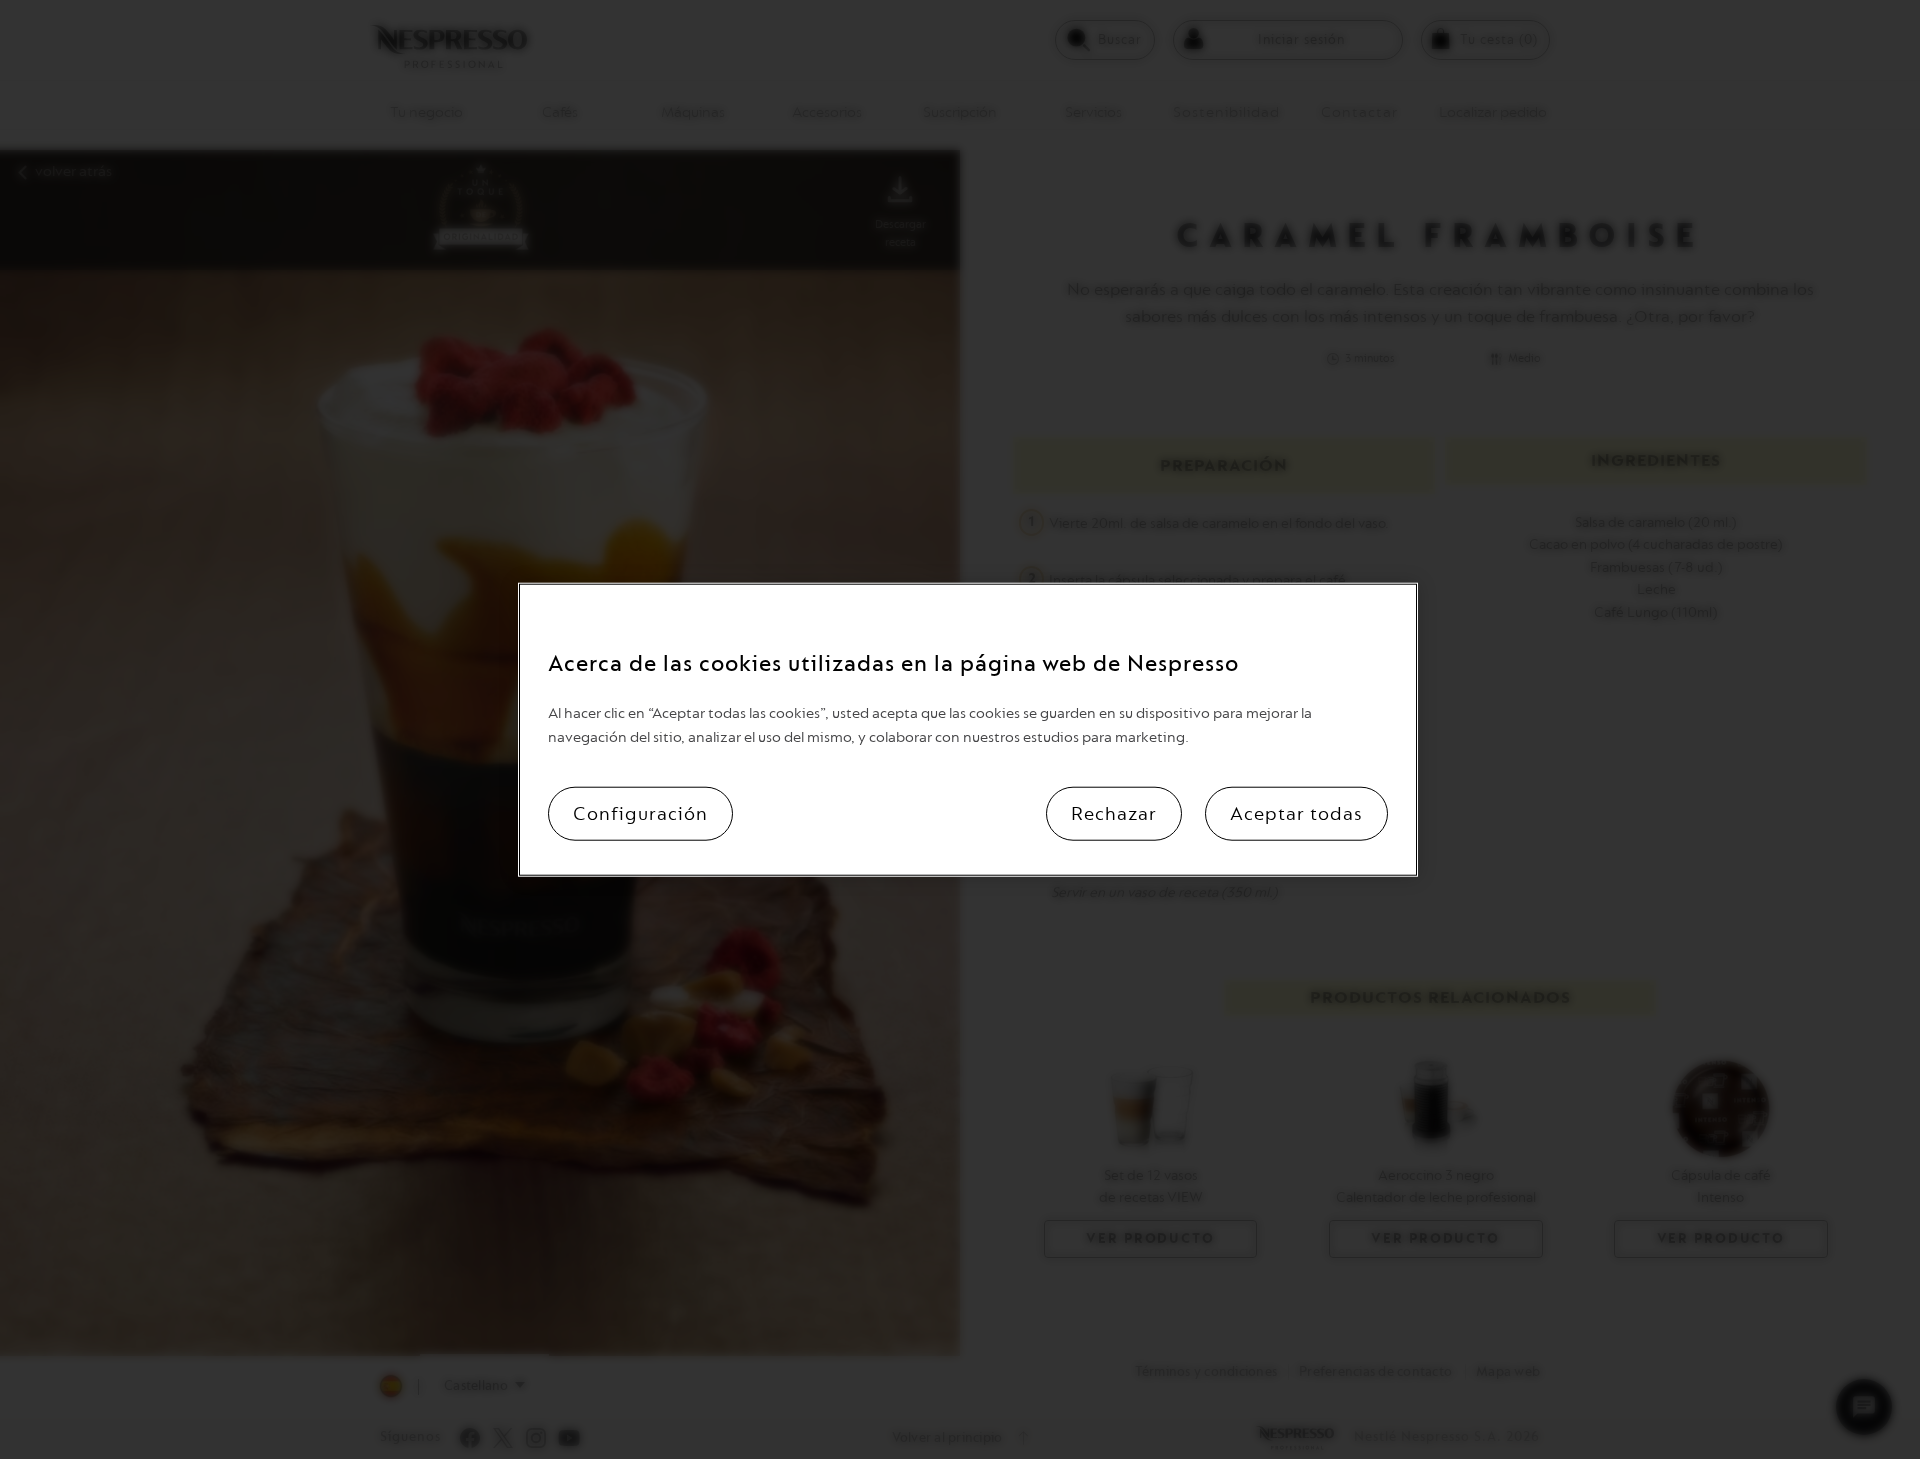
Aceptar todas (1296, 814)
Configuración (640, 814)
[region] (968, 729)
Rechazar (1114, 814)
